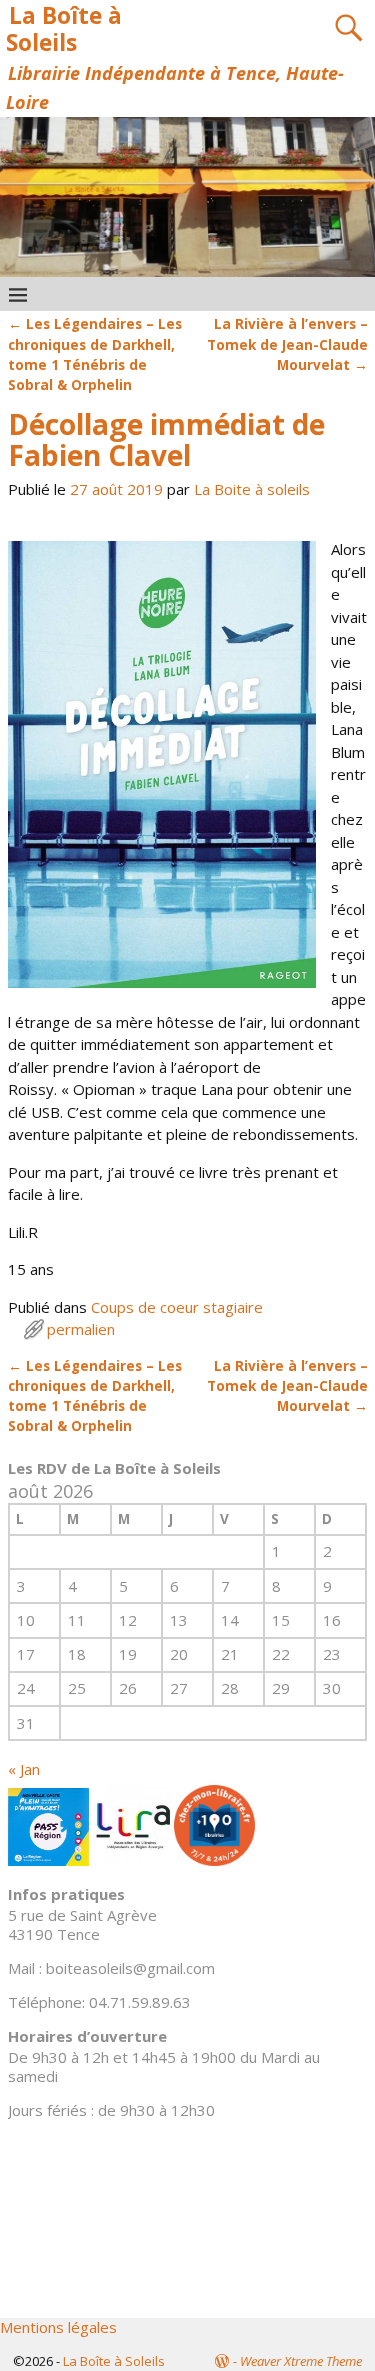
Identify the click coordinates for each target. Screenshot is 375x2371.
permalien (81, 1329)
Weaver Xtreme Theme (301, 2361)
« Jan (24, 1769)
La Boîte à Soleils (64, 29)
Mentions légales (58, 2327)
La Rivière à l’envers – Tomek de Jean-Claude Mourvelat (287, 344)
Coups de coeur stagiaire (177, 1307)
